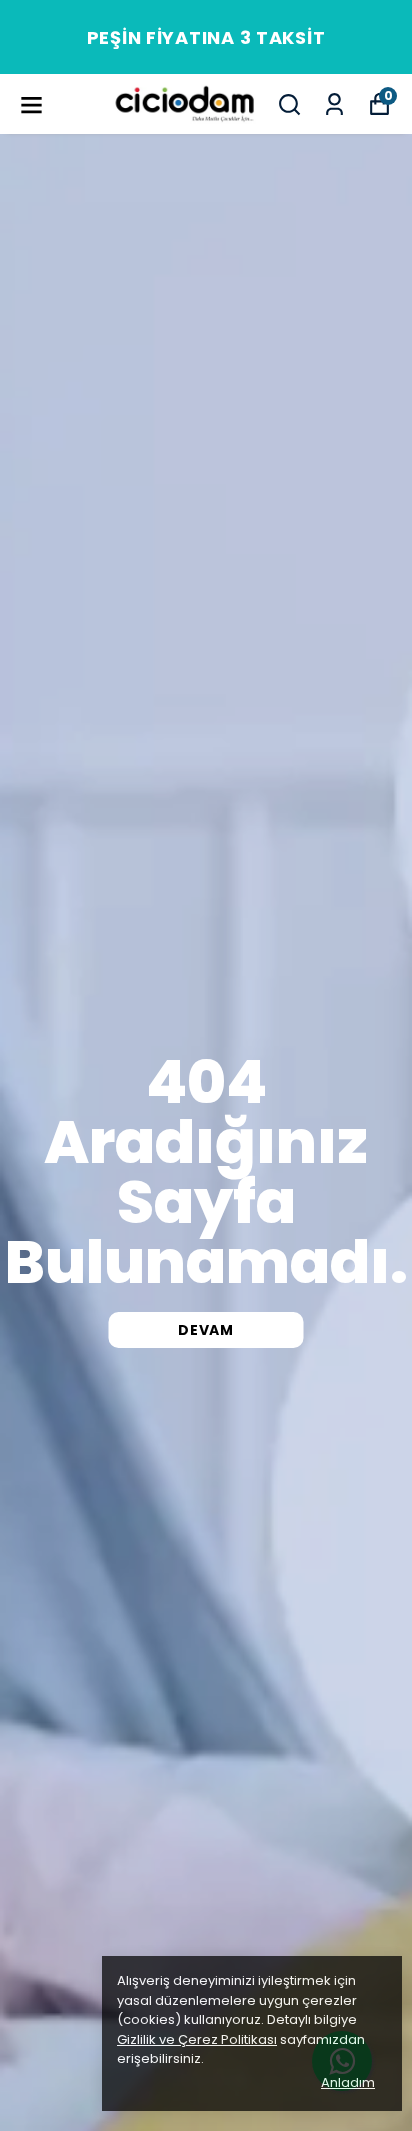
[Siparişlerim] (334, 104)
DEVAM (206, 1330)
